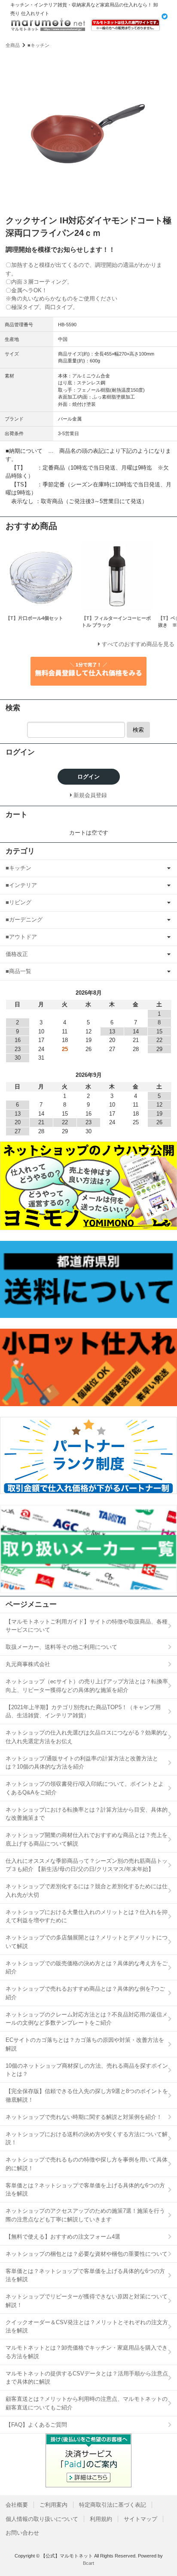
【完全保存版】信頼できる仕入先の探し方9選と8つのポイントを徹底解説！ (87, 2095)
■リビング (18, 902)
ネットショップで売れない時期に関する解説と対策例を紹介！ (84, 2117)
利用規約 (101, 2519)
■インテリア (21, 885)
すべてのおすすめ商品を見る (138, 644)
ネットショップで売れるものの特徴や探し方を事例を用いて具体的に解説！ (87, 2164)
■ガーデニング (24, 920)
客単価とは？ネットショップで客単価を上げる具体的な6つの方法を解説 (85, 2190)
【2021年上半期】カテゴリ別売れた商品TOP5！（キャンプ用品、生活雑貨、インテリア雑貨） (83, 1712)
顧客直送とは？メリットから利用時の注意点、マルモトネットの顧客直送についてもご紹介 (87, 2403)
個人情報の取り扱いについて (42, 2519)
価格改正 (17, 954)
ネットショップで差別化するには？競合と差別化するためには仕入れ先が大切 (87, 1891)
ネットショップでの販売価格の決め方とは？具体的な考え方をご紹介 (87, 1968)
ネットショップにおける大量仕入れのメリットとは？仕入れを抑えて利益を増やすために (87, 1916)
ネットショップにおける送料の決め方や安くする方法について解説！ (87, 2138)
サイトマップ (140, 2519)
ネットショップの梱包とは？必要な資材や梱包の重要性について (87, 2254)
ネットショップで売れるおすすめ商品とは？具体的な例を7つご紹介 (85, 1993)
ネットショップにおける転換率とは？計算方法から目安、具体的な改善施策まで (87, 1814)
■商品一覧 (18, 971)
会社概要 (17, 2505)
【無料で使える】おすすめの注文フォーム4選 (63, 2237)
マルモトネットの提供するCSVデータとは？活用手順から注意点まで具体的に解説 (87, 2378)
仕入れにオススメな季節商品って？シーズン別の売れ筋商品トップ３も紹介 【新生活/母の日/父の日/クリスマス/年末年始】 (87, 1865)
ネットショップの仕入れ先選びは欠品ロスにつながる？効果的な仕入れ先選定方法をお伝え (87, 1737)
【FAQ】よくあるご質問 (36, 2425)
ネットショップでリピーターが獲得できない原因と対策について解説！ (87, 2301)
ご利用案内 (53, 2505)
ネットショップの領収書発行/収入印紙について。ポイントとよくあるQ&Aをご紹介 (85, 1788)
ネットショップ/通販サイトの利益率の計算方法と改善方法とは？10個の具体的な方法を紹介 (82, 1763)
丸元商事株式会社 (28, 1664)
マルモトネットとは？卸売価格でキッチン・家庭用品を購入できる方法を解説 (87, 2352)
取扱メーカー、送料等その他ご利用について (61, 1647)
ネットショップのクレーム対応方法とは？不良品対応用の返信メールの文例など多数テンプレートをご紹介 (87, 2019)
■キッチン (38, 45)
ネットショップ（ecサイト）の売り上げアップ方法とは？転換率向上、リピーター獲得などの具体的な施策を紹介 (87, 1686)
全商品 (13, 45)
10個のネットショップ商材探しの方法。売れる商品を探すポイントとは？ (87, 2070)
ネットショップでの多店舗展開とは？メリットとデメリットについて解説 (87, 1942)
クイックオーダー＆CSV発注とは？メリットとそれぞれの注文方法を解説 (87, 2327)
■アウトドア (21, 937)
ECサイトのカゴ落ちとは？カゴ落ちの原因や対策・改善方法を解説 (85, 2044)
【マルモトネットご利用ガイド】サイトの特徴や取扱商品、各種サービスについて (87, 1626)
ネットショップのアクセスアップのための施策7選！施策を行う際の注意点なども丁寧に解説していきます (85, 2215)
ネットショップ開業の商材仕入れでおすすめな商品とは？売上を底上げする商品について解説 (87, 1839)
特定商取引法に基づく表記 (113, 2505)
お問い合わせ (22, 2533)
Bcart (88, 2563)
